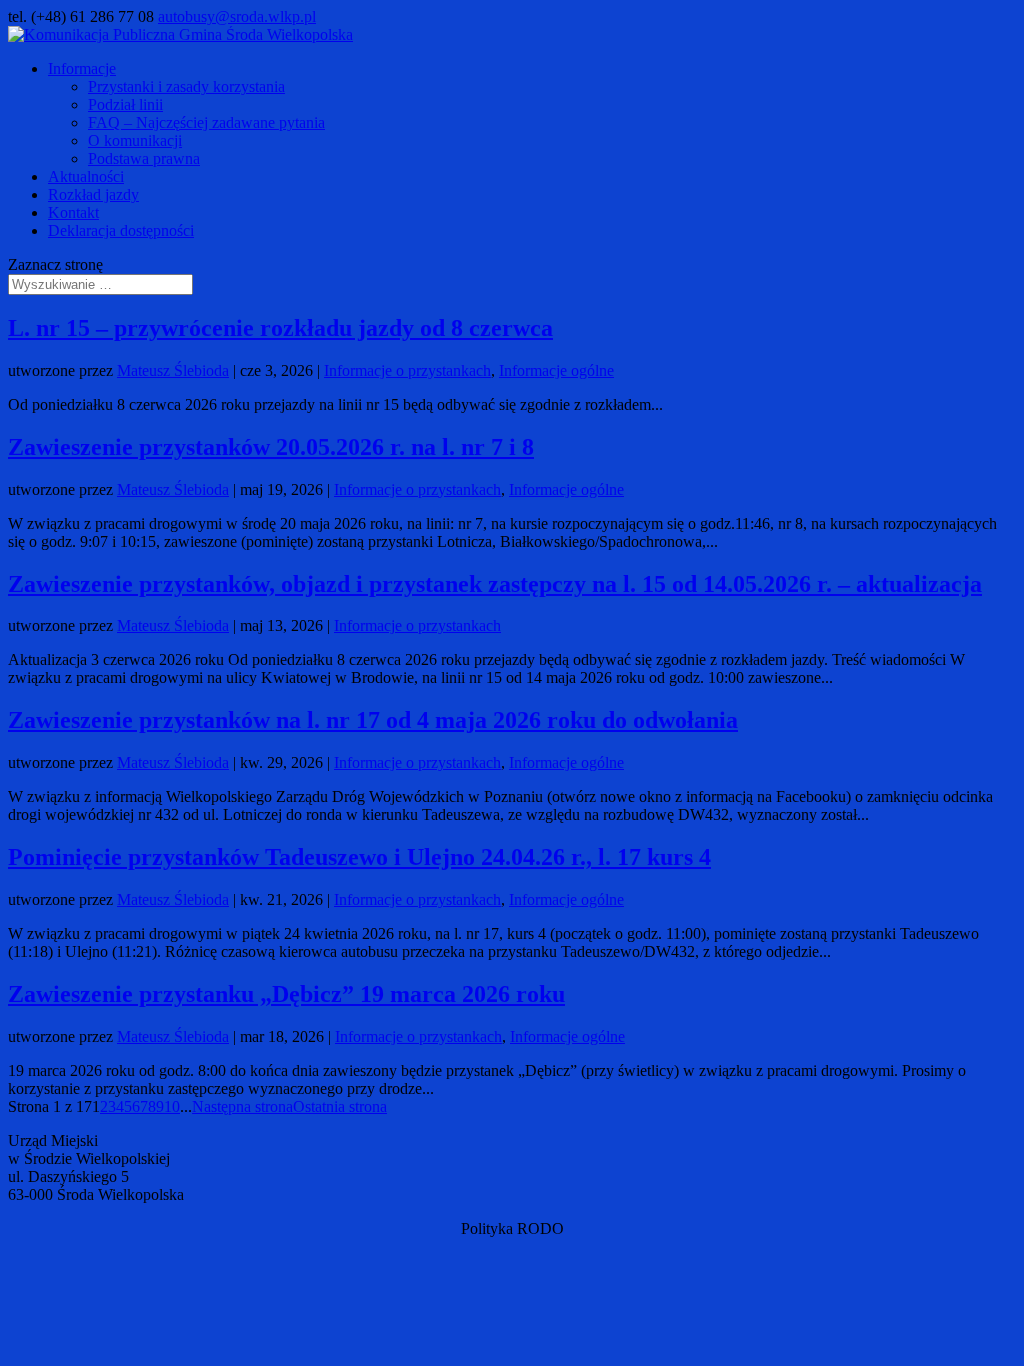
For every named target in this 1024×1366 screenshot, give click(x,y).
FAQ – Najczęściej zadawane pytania (206, 122)
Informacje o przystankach (407, 370)
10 (172, 1106)
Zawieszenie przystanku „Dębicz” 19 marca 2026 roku (286, 994)
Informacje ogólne (556, 370)
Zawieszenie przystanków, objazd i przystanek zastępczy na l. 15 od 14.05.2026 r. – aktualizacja (495, 584)
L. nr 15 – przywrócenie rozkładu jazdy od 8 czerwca (280, 328)
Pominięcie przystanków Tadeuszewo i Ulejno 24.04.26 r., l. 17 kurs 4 (359, 857)
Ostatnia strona (340, 1106)
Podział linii (125, 104)
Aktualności (86, 176)
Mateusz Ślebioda (173, 370)
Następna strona (242, 1106)
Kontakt (73, 212)
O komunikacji (135, 140)
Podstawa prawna (144, 158)
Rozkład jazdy (93, 194)
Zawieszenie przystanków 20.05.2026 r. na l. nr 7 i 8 (271, 447)
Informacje (82, 68)
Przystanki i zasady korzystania (186, 86)
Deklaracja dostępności (121, 230)
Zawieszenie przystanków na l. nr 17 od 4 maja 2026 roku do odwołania (373, 720)
